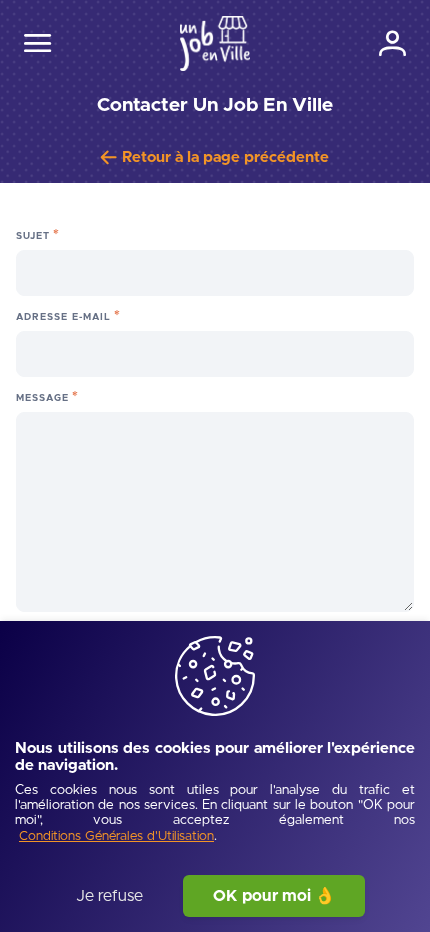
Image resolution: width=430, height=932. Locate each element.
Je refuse (109, 896)
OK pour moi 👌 (274, 896)
